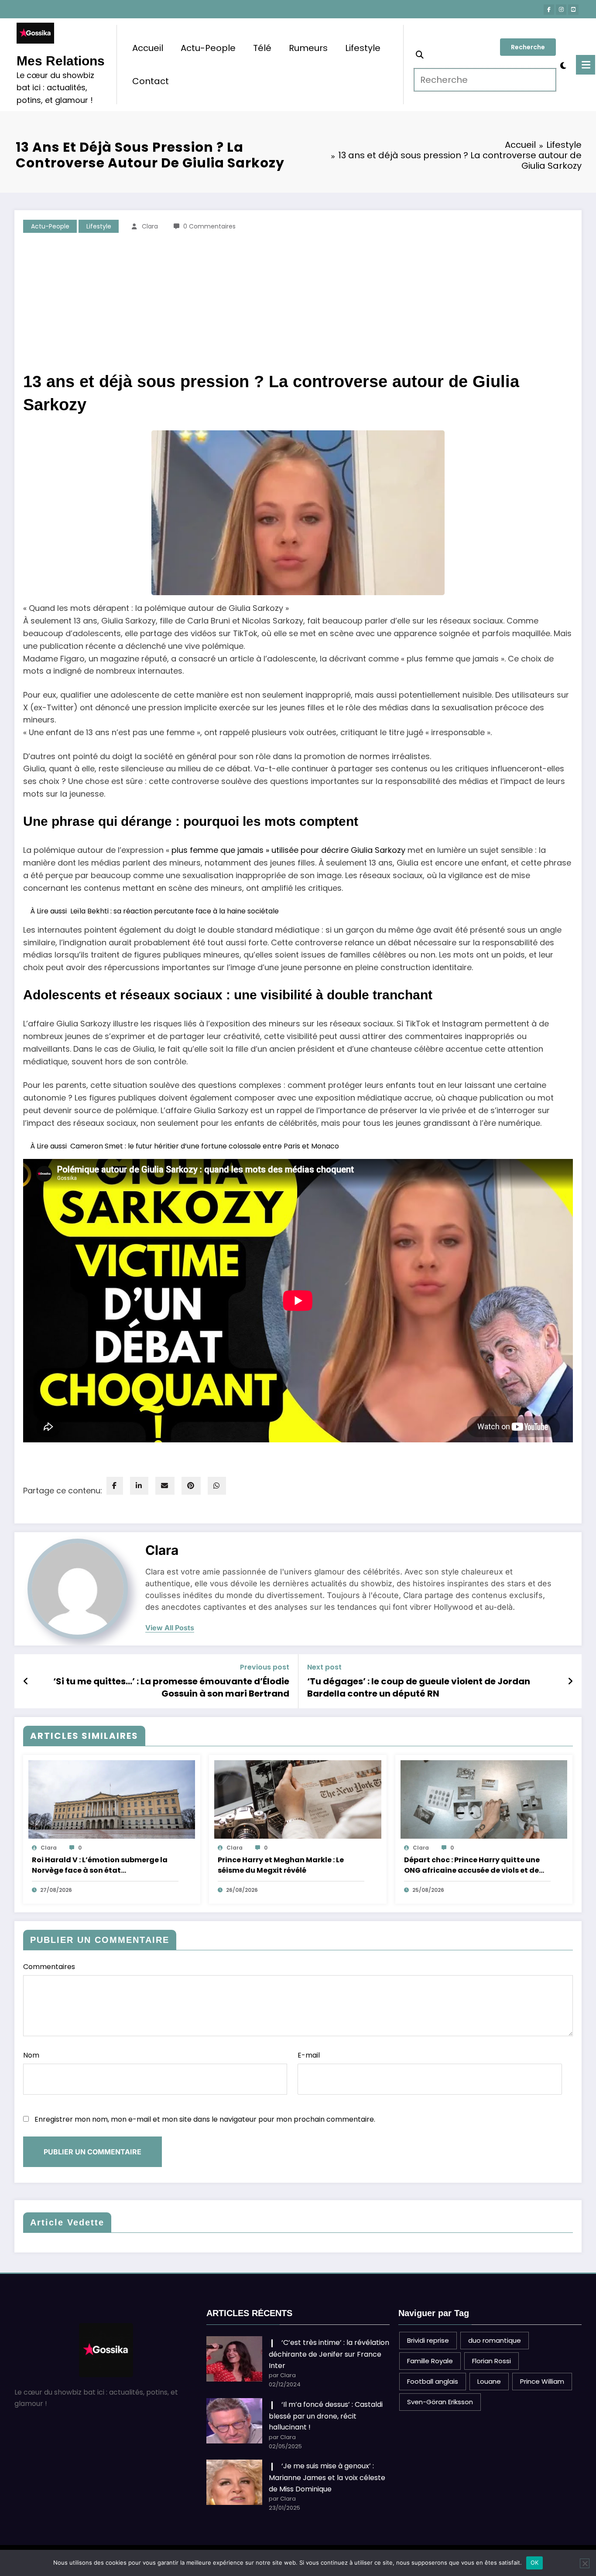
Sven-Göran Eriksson (440, 2402)
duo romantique (495, 2340)
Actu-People (208, 48)
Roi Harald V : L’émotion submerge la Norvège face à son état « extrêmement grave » (100, 1865)
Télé (262, 48)
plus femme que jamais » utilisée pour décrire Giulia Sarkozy (288, 850)
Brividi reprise (428, 2340)
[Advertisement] (298, 305)
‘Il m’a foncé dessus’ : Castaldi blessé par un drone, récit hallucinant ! (326, 2416)
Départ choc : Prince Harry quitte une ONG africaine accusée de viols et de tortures (472, 1865)
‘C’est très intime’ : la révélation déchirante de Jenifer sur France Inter (329, 2354)
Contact (151, 81)
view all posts (170, 1628)
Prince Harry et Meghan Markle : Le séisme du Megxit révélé (281, 1865)
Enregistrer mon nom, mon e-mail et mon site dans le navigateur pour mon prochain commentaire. (205, 2119)
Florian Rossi (492, 2361)
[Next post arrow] (570, 1681)
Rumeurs (308, 48)
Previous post (265, 1667)
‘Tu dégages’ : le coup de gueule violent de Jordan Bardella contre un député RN (419, 1687)
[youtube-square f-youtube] (573, 10)
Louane (489, 2381)
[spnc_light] (563, 65)
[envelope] (165, 1486)
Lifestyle (363, 48)
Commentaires (49, 1967)
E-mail (309, 2055)
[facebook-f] (549, 10)
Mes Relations (61, 61)
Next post (324, 1667)
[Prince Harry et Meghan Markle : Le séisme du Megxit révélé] (298, 1799)
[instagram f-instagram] (561, 10)
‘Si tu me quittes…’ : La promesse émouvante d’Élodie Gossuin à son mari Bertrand (171, 1687)
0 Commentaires (209, 226)
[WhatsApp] (217, 1486)
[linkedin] (139, 1486)
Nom (31, 2055)
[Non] (585, 2563)
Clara (150, 226)
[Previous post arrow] (26, 1681)
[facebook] (115, 1486)
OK (535, 2562)
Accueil (148, 48)
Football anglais (433, 2381)
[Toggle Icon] (586, 65)
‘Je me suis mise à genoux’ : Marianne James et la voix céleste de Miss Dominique (327, 2477)
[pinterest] (191, 1486)
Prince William (542, 2381)
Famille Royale (430, 2361)
